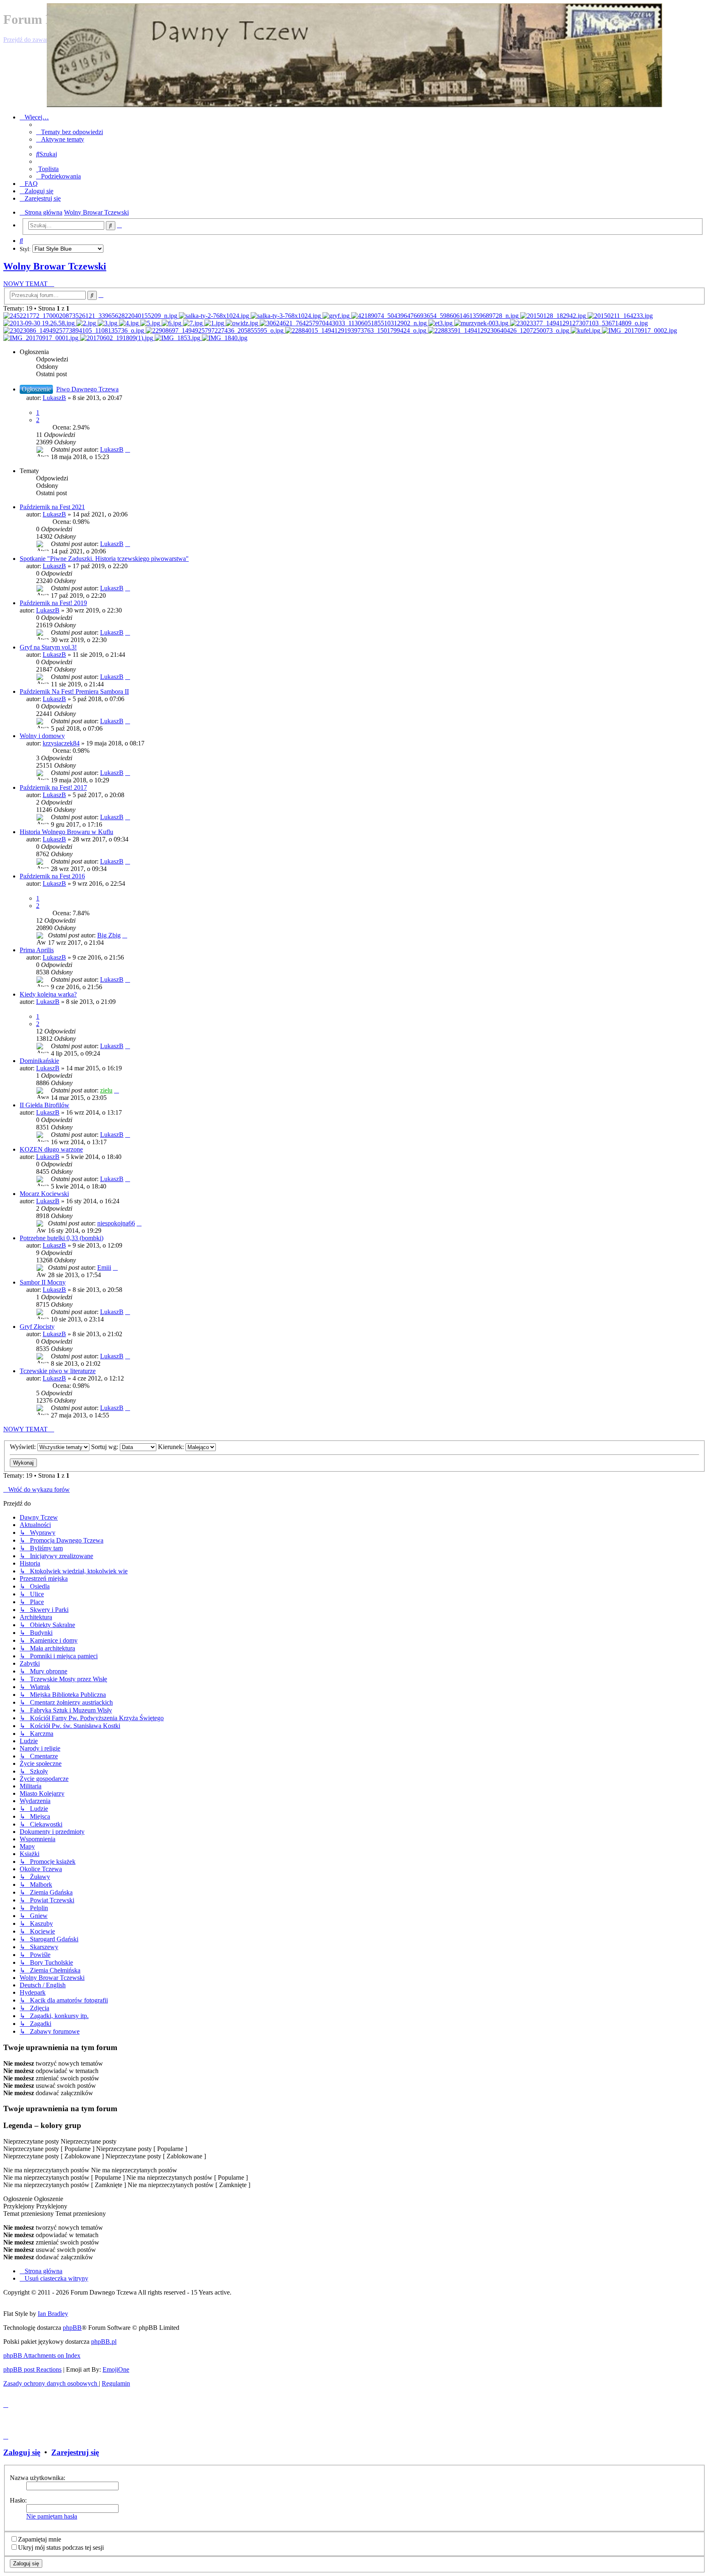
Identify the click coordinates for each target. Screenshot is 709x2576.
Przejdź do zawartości (32, 40)
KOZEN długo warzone (51, 1149)
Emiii (104, 1267)
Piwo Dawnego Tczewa (87, 389)
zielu (106, 1090)
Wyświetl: (24, 1447)
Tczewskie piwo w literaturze (58, 1371)
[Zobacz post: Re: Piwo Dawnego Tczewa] (87, 323)
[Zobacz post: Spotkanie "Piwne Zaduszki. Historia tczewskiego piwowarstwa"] (215, 316)
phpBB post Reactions (32, 2369)
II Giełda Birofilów (45, 1105)
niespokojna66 (116, 1223)
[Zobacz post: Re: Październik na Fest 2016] (639, 330)
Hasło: (18, 2500)
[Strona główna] (354, 55)
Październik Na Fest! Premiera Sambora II (74, 691)
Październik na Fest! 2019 (53, 603)
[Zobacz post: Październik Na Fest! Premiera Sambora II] (436, 316)
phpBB (72, 2328)
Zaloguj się (22, 2452)
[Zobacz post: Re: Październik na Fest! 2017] (482, 323)
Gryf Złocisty (37, 1327)
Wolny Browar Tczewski (55, 266)
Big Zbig (109, 935)
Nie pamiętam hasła (52, 2516)
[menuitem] (70, 132)
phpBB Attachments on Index (42, 2355)
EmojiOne (116, 2369)
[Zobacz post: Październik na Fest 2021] (91, 316)
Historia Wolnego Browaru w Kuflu (66, 832)
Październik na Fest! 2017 (53, 787)
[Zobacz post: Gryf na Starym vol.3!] (337, 316)
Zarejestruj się (75, 2452)
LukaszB (54, 398)
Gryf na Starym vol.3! (48, 647)
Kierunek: (172, 1447)
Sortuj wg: (105, 1447)
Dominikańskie (39, 1061)
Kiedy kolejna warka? (48, 994)
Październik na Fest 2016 (52, 876)
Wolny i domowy (42, 736)
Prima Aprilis (37, 950)
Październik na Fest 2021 (52, 507)
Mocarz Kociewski (44, 1194)
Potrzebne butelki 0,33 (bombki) (62, 1238)
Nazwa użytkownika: (38, 2478)
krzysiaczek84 (61, 743)
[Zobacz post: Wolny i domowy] (554, 316)
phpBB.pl (104, 2342)
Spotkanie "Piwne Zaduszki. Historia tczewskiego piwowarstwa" (104, 559)
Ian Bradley (53, 2314)
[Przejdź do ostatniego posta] (128, 449)
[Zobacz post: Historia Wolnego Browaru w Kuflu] (586, 330)
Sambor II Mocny (43, 1282)
